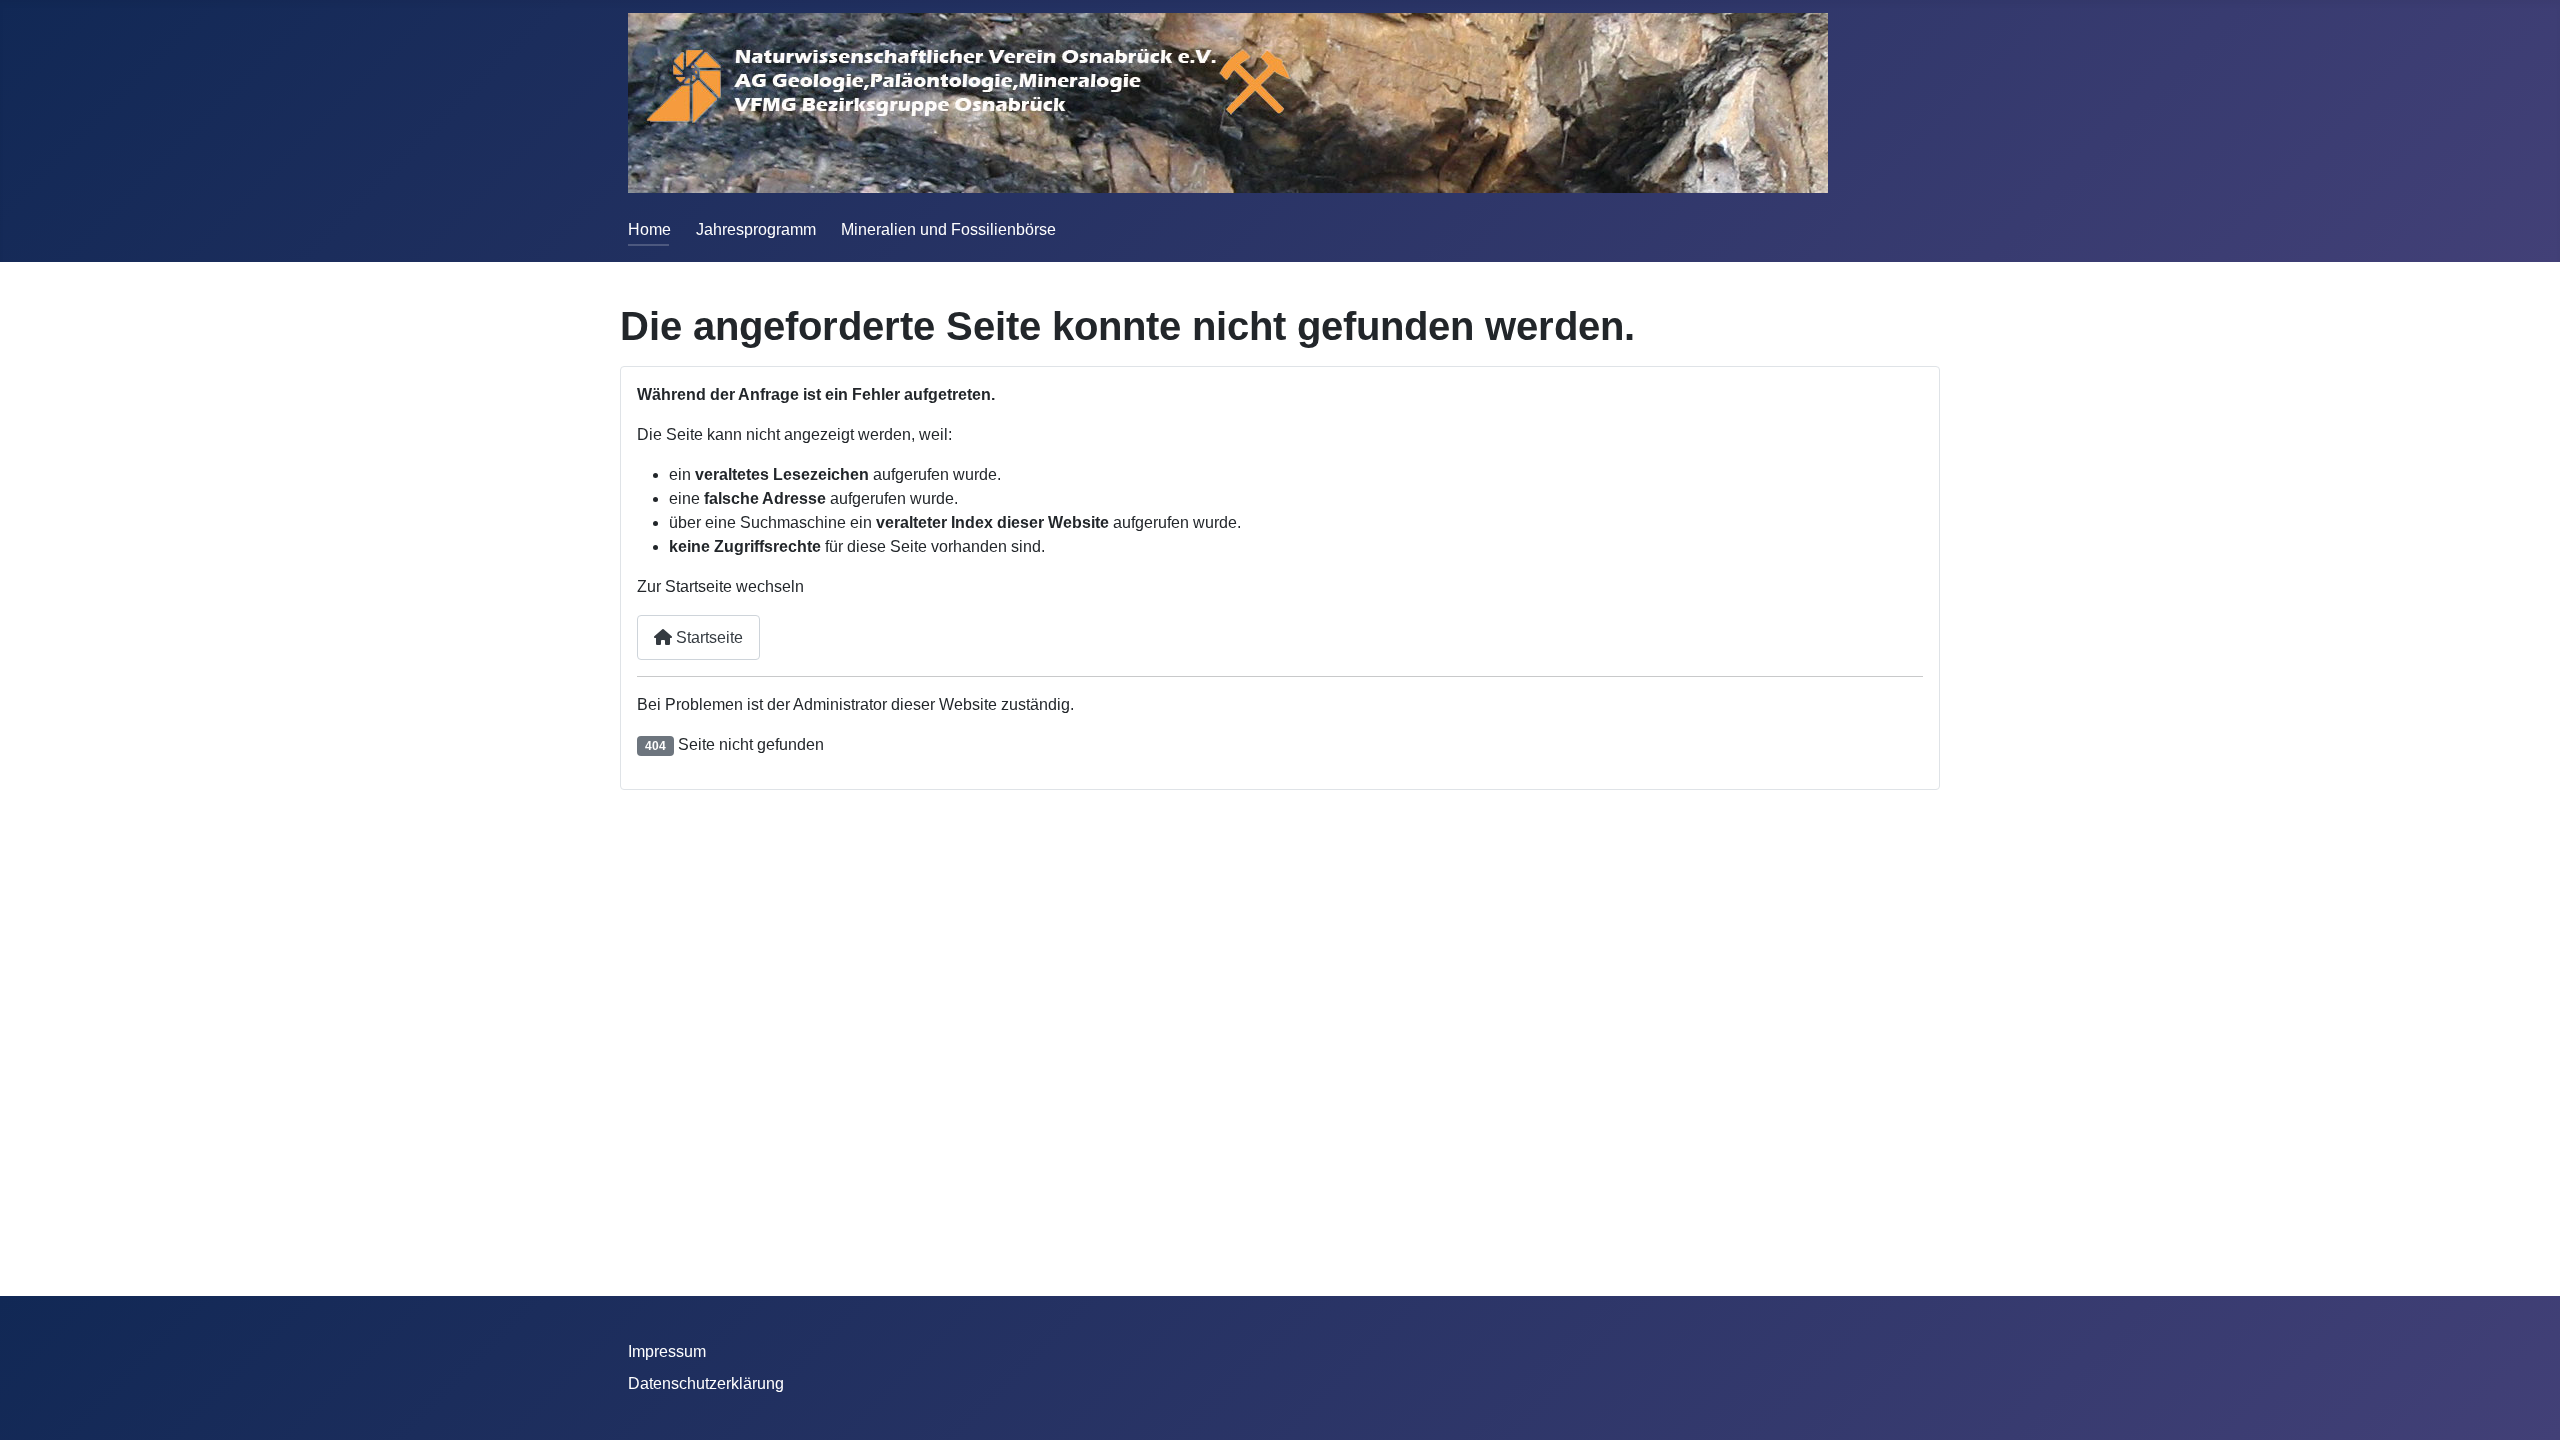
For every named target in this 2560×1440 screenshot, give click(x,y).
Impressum (667, 1351)
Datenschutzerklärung (706, 1383)
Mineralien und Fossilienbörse (948, 229)
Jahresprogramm (756, 229)
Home (649, 229)
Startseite (707, 637)
